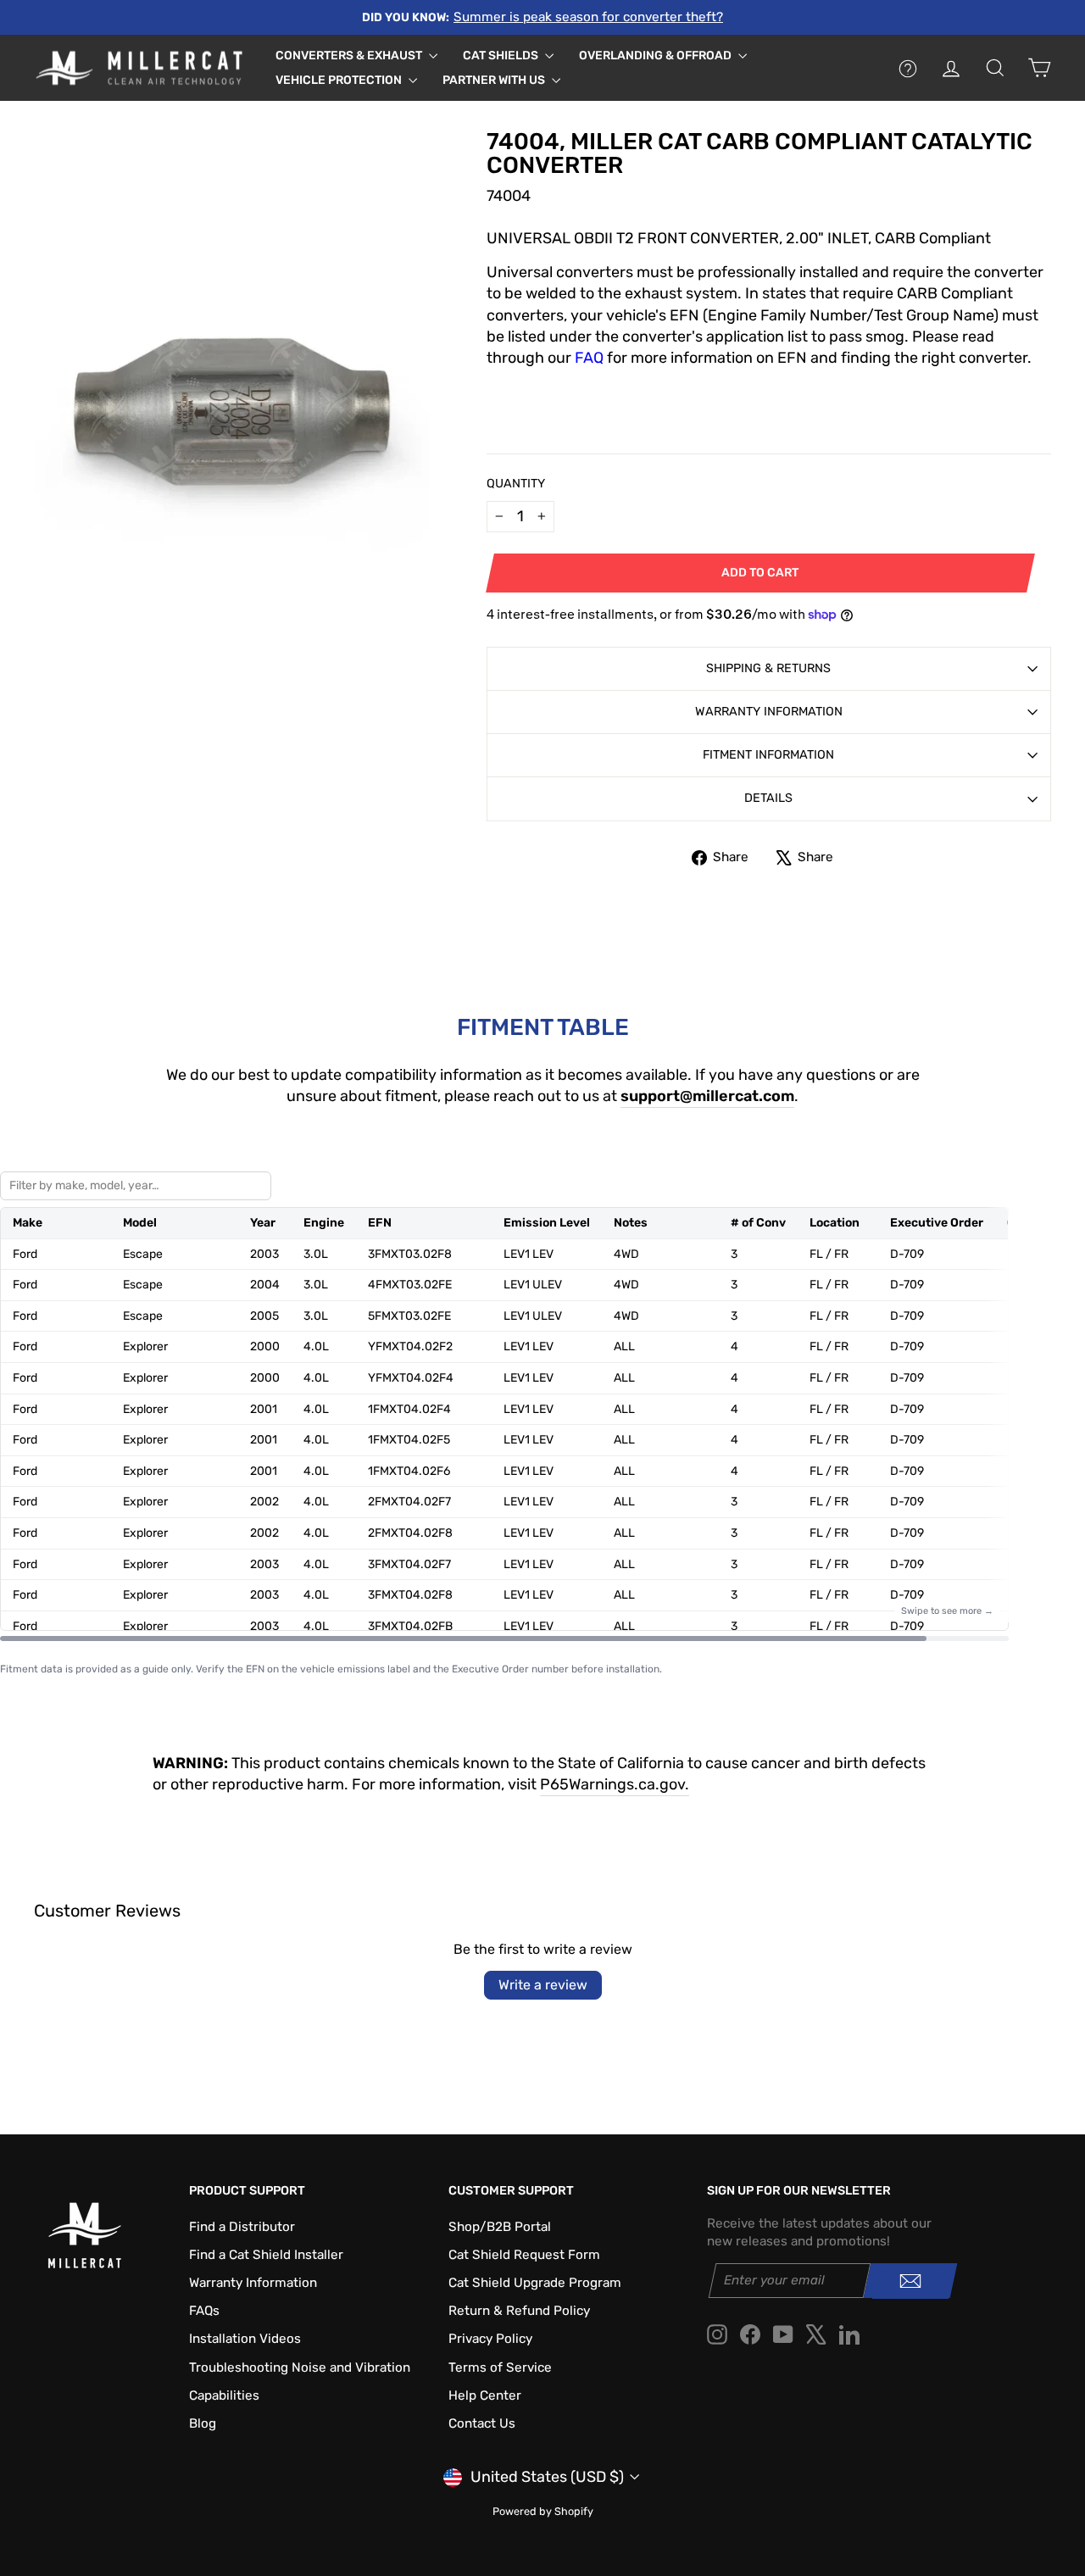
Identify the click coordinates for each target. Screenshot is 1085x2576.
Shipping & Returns (768, 668)
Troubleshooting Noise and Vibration (300, 2367)
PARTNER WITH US (495, 80)
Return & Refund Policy (519, 2311)
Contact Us (482, 2423)
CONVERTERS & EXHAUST (350, 56)
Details (768, 798)
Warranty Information (769, 712)
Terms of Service (500, 2367)
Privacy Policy (490, 2339)
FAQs (204, 2311)
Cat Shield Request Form (524, 2255)
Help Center (485, 2395)
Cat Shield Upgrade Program (535, 2283)
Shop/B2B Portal (500, 2227)
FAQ (589, 358)
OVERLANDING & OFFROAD (657, 56)
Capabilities (224, 2395)
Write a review (543, 1985)
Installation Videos (245, 2339)
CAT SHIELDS (502, 56)
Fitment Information (768, 755)
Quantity (516, 484)
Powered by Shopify (543, 2511)
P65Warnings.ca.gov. (615, 1784)
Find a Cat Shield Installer (266, 2255)
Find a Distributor (242, 2227)
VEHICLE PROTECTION (340, 80)
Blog (203, 2423)
